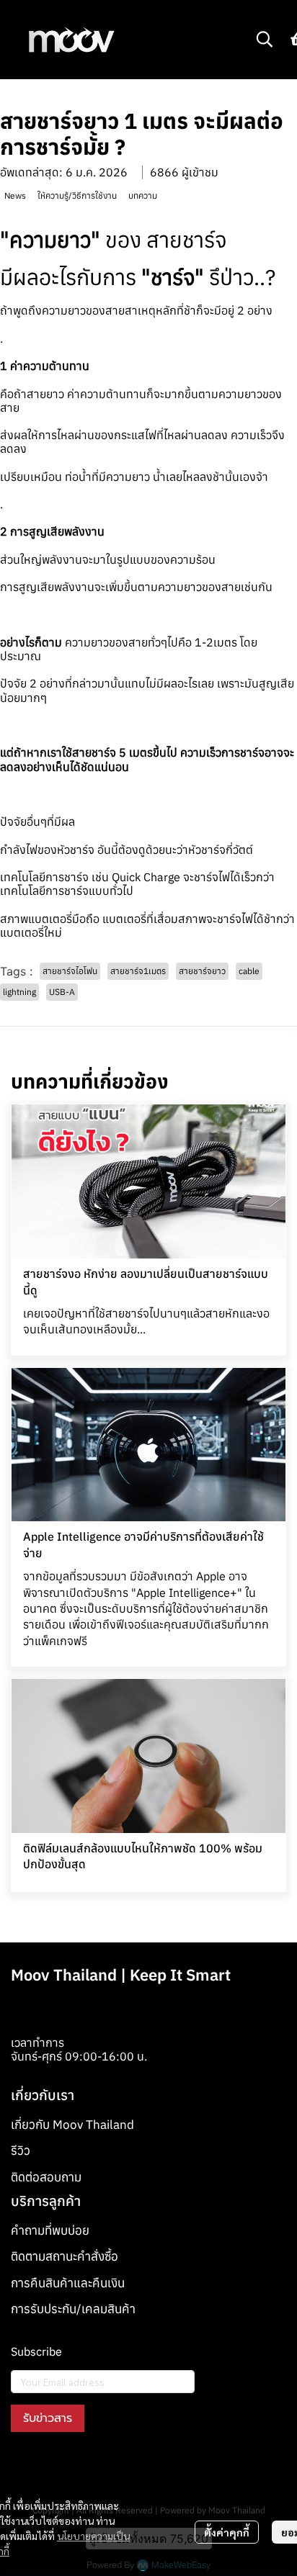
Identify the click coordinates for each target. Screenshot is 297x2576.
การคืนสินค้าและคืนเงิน (68, 2283)
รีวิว (21, 2151)
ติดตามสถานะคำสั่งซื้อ (65, 2256)
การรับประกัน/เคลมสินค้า (73, 2309)
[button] (265, 39)
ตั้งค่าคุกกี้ (227, 2532)
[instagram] (48, 2465)
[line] (100, 2465)
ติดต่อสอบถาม (46, 2177)
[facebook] (22, 2465)
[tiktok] (126, 2465)
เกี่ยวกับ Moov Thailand (72, 2125)
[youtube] (74, 2465)
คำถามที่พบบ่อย (50, 2230)
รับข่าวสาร (48, 2418)
